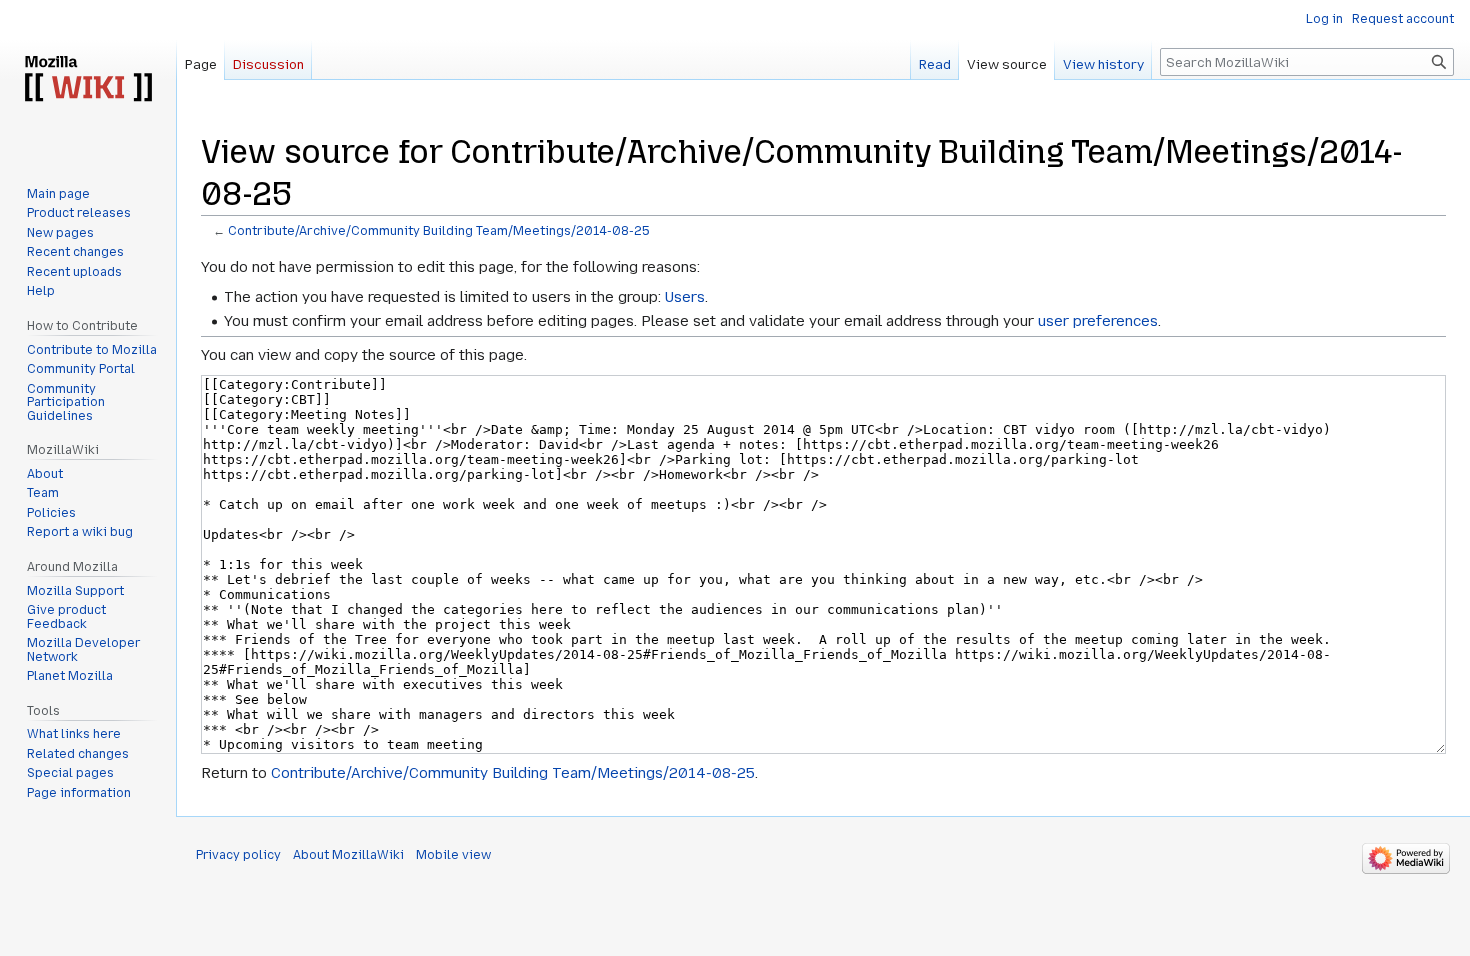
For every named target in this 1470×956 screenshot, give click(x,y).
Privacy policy (238, 855)
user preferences (1098, 321)
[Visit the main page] (88, 80)
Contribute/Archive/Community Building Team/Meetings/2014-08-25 (439, 231)
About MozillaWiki (348, 855)
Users (685, 297)
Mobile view (453, 855)
